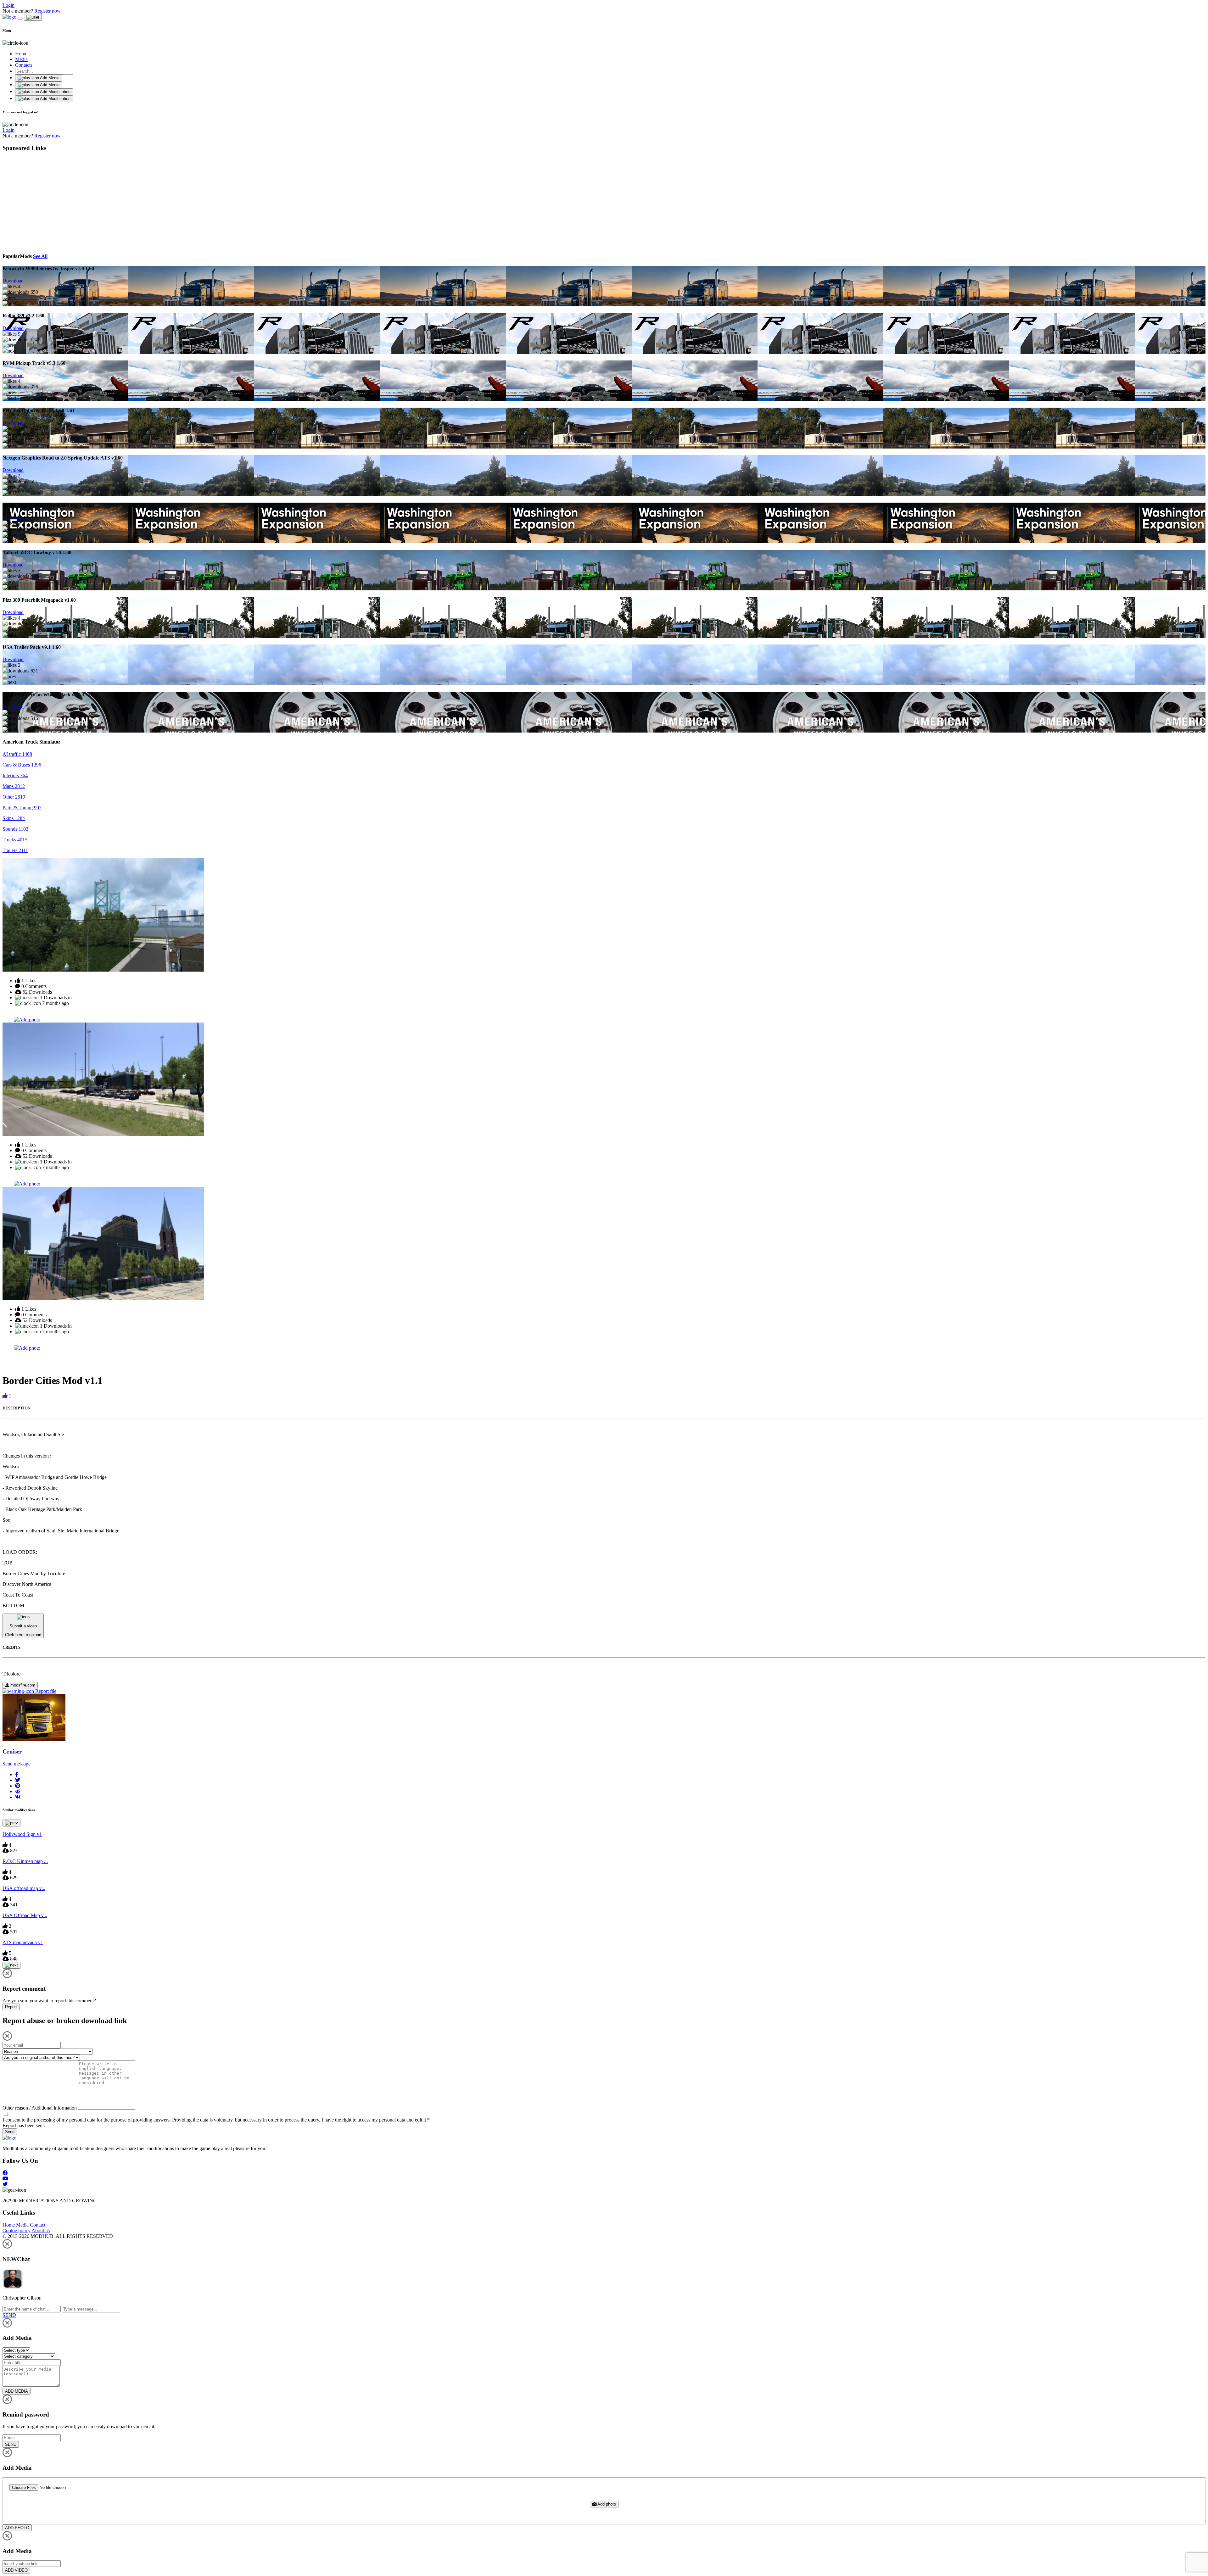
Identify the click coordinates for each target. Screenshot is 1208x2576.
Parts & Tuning (22, 808)
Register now (48, 11)
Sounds (15, 829)
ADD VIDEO (16, 2570)
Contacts (24, 65)
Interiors (15, 775)
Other (14, 797)
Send (10, 2132)
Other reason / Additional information (40, 2108)
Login (8, 5)
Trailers (15, 850)
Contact (38, 2225)
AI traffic (17, 754)
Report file (45, 1691)
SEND (11, 2444)
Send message (17, 1764)
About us (41, 2230)
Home (21, 54)
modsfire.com (22, 1685)
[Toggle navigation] (20, 19)
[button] (17, 1774)
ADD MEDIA (17, 2391)
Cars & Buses (22, 765)
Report (11, 2007)
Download (13, 281)
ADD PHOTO (17, 2528)
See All (40, 256)
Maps (14, 786)
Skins (14, 818)
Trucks (15, 840)
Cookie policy (17, 2230)
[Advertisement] (60, 201)
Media (21, 59)
